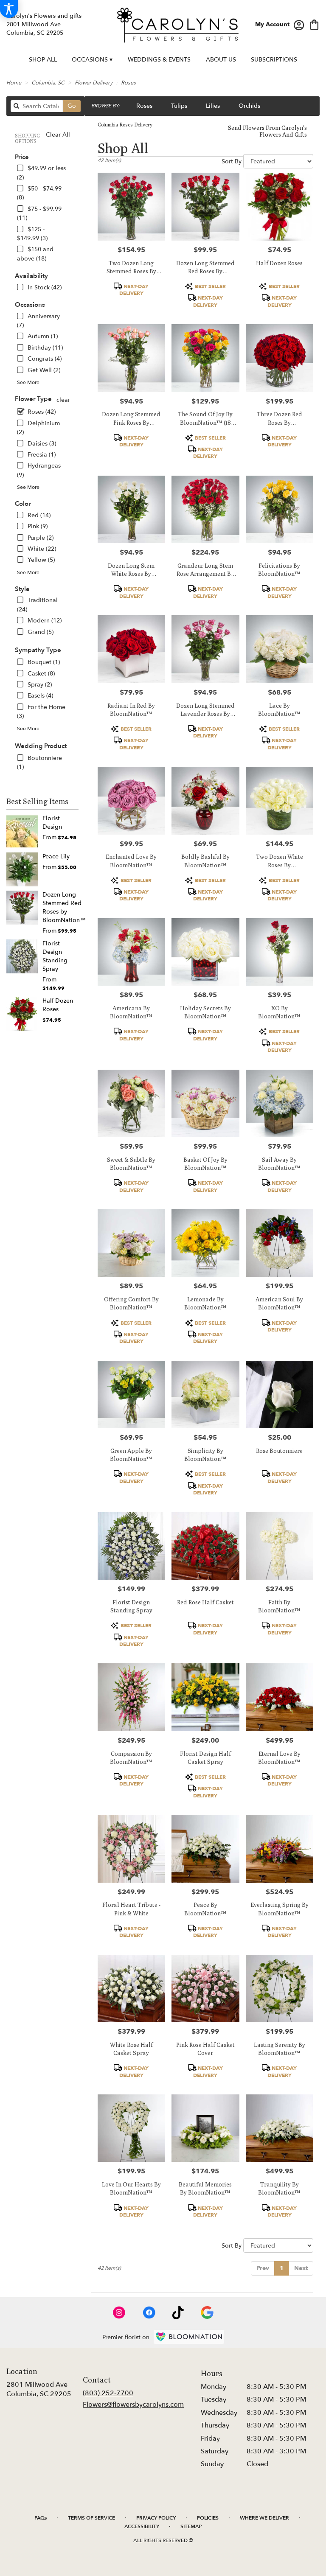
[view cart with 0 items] (314, 24)
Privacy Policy (156, 2518)
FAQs (41, 2518)
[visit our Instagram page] (119, 2313)
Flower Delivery (94, 83)
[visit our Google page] (207, 2313)
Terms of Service (91, 2518)
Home (14, 83)
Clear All (58, 135)
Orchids (249, 106)
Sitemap (191, 2526)
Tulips (179, 106)
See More (28, 382)
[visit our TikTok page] (178, 2313)
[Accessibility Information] (9, 9)
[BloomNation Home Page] (189, 2337)
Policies (208, 2518)
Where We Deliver (264, 2518)
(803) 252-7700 (108, 2393)
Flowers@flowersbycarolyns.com (133, 2405)
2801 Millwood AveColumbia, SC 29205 (39, 2389)
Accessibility (142, 2526)
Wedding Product (41, 746)
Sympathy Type (38, 650)
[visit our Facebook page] (149, 2313)
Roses (128, 83)
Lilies (213, 106)
